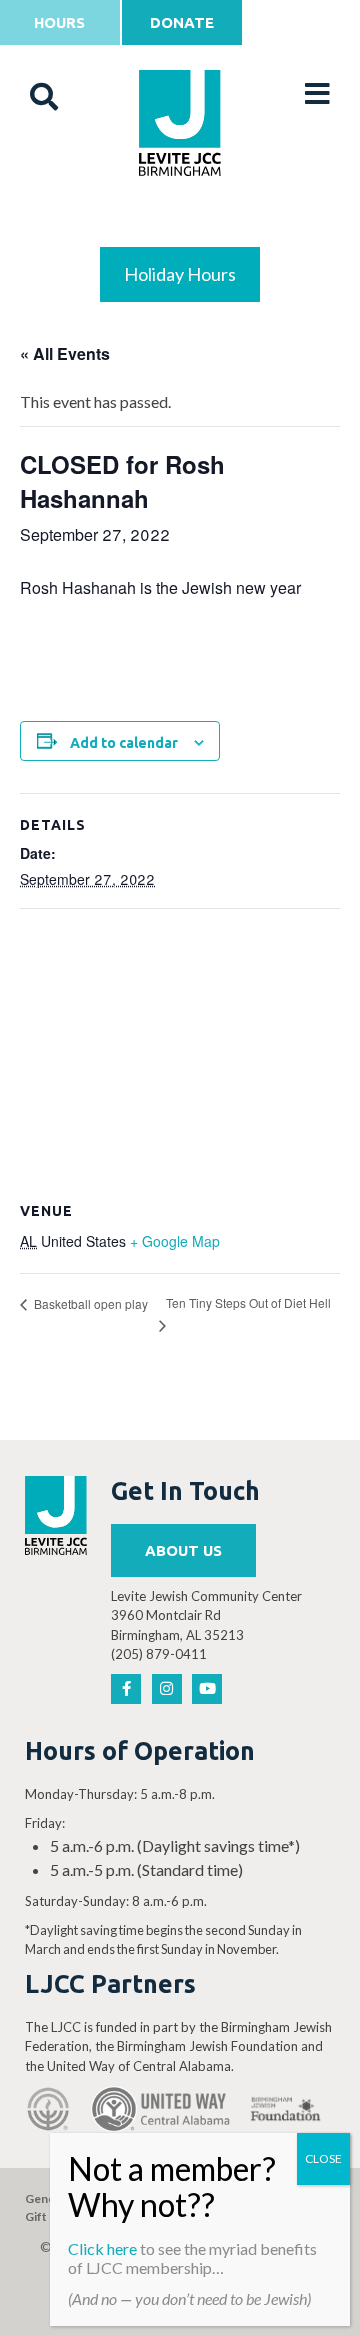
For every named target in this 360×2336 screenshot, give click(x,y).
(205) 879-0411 (159, 1654)
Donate (182, 22)
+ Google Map (175, 1241)
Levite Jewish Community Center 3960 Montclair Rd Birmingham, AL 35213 (206, 1615)
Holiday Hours (180, 274)
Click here (102, 2248)
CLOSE (323, 2158)
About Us (183, 1550)
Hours (59, 22)
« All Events (65, 353)
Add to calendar (124, 743)
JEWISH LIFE (180, 221)
